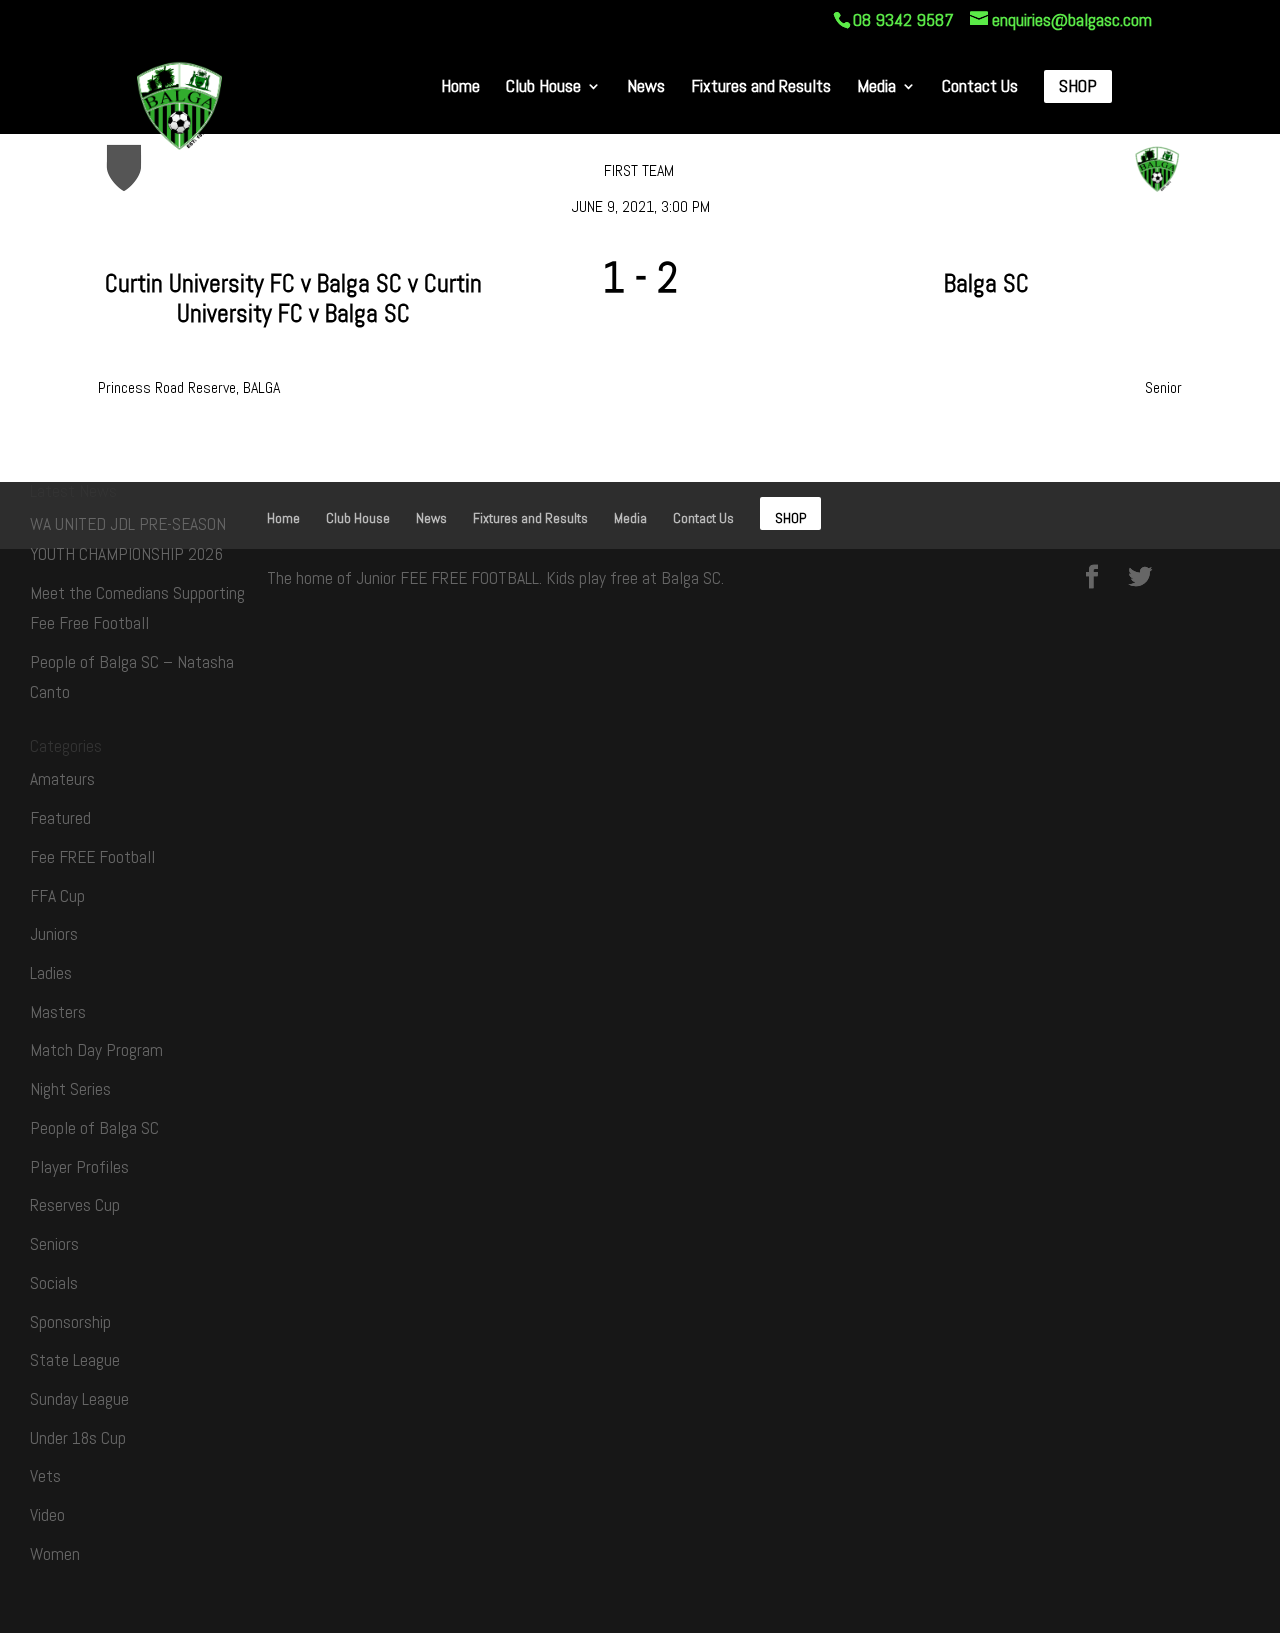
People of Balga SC (94, 1128)
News (646, 87)
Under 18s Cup (78, 1438)
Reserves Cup (75, 1205)
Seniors (54, 1244)
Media (876, 87)
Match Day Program (96, 1050)
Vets (45, 1476)
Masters (58, 1012)
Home (460, 87)
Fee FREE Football (92, 857)
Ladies (51, 973)
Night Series (70, 1089)
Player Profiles (79, 1167)
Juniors (54, 934)
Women (55, 1554)
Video (47, 1515)
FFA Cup (57, 896)
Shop (1078, 87)
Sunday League (79, 1399)
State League (75, 1360)
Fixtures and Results (761, 87)
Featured (60, 818)
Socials (54, 1283)
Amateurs (62, 779)
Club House (543, 87)
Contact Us (980, 87)
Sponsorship (70, 1322)
